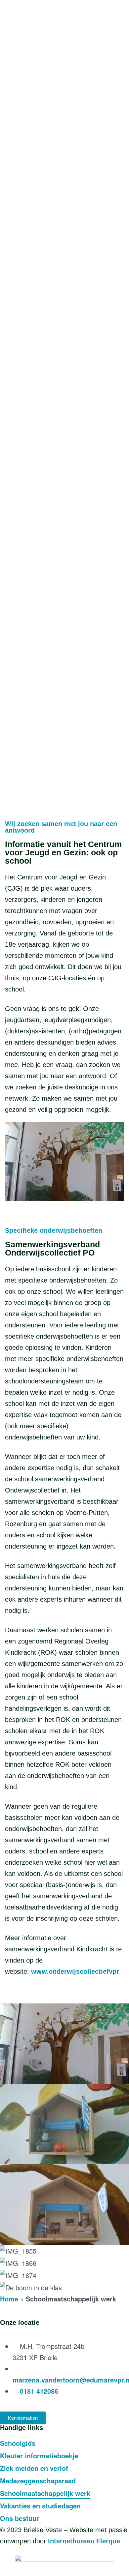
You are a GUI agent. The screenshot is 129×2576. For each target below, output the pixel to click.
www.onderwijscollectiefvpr (75, 1971)
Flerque (108, 2541)
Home (9, 2299)
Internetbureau (71, 2541)
